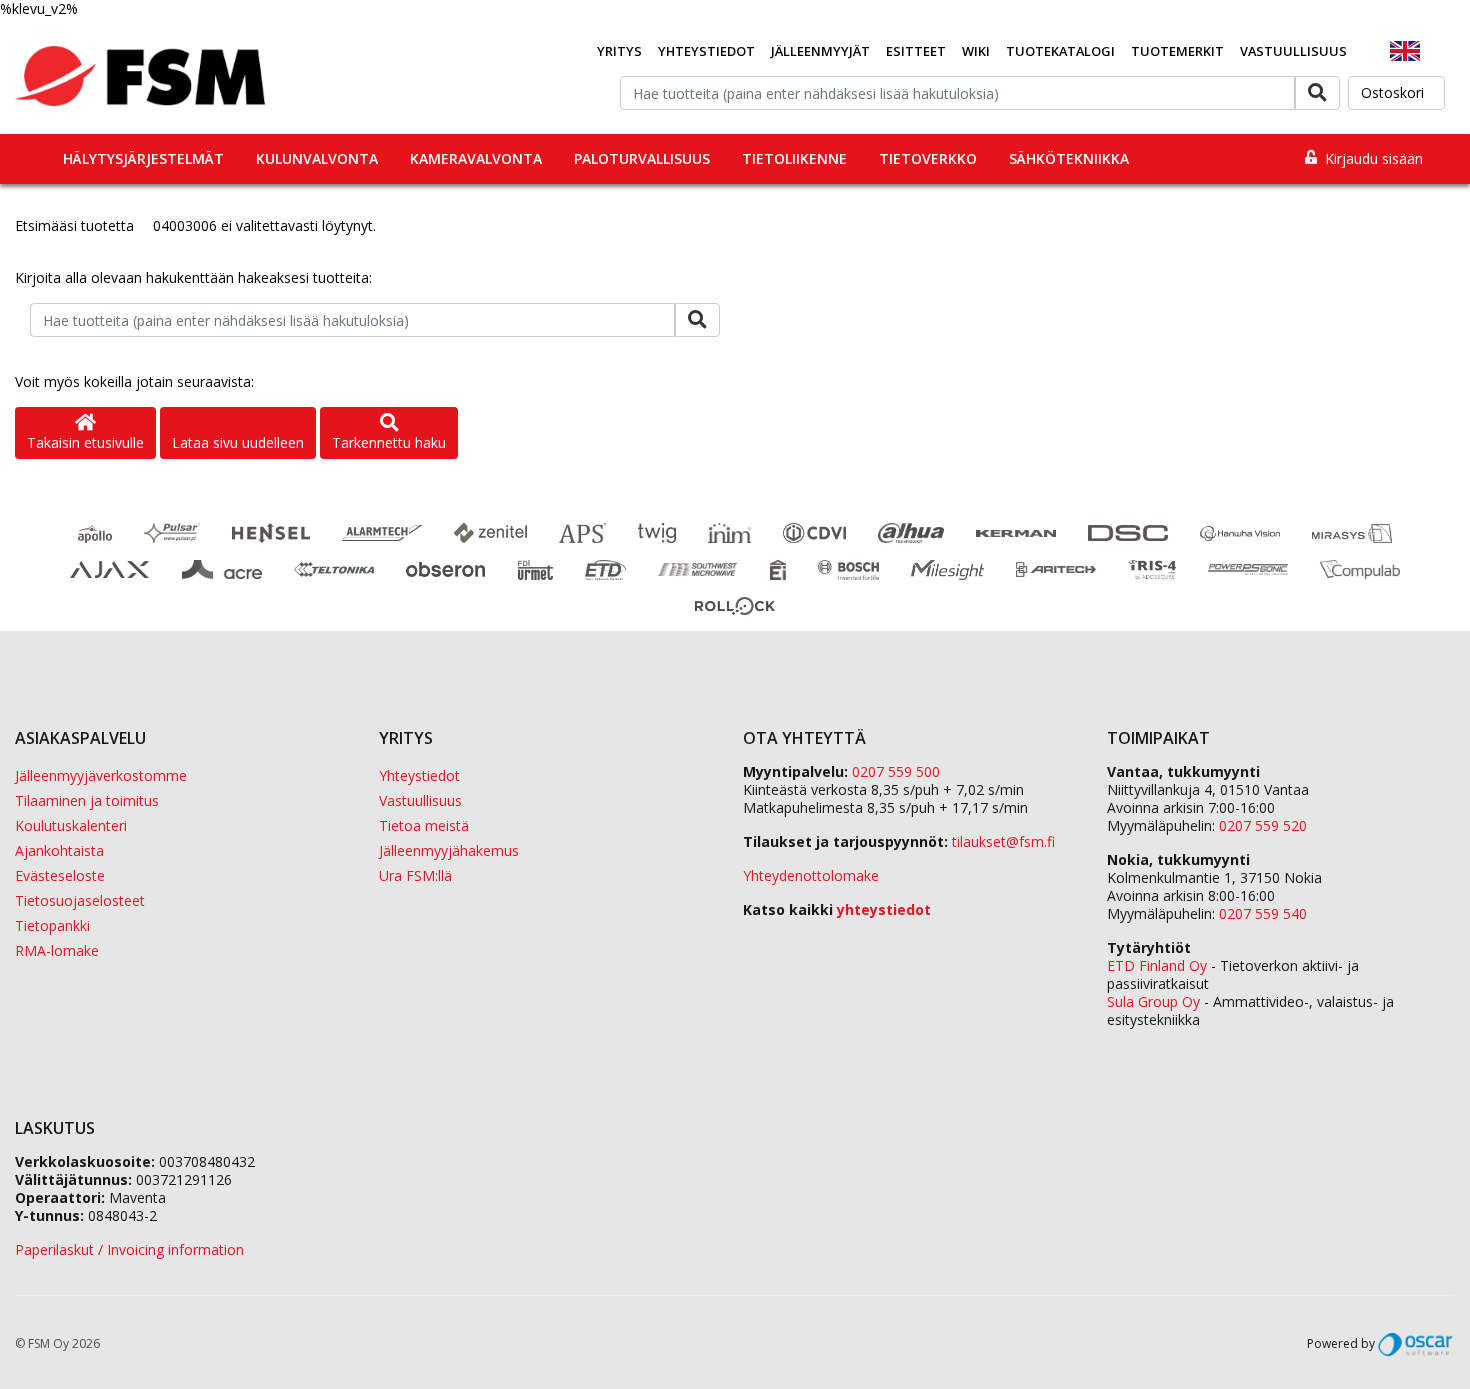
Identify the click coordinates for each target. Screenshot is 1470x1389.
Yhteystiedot (706, 51)
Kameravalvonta (476, 158)
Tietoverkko (928, 158)
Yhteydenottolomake (811, 875)
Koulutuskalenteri (71, 825)
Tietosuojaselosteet (80, 900)
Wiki (976, 51)
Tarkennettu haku (389, 442)
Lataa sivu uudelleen (238, 442)
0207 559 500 (896, 771)
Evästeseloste (60, 875)
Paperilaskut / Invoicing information (129, 1249)
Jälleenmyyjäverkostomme (101, 775)
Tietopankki (52, 925)
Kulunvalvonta (317, 158)
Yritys (619, 51)
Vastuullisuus (1293, 51)
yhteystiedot (884, 909)
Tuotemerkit (1177, 51)
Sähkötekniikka (1069, 158)
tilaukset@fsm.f (1003, 841)
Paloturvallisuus (642, 158)
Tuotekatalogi (1060, 51)
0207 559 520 (1263, 825)
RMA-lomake (57, 950)
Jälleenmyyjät (820, 51)
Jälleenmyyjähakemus (449, 850)
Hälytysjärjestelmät (143, 158)
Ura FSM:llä (415, 875)
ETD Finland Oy (1157, 965)
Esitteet (916, 51)
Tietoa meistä (424, 825)
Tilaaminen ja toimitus (87, 800)
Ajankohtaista (59, 850)
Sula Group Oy (1153, 1001)
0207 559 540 (1263, 913)
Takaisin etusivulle (85, 442)
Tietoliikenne (794, 158)
